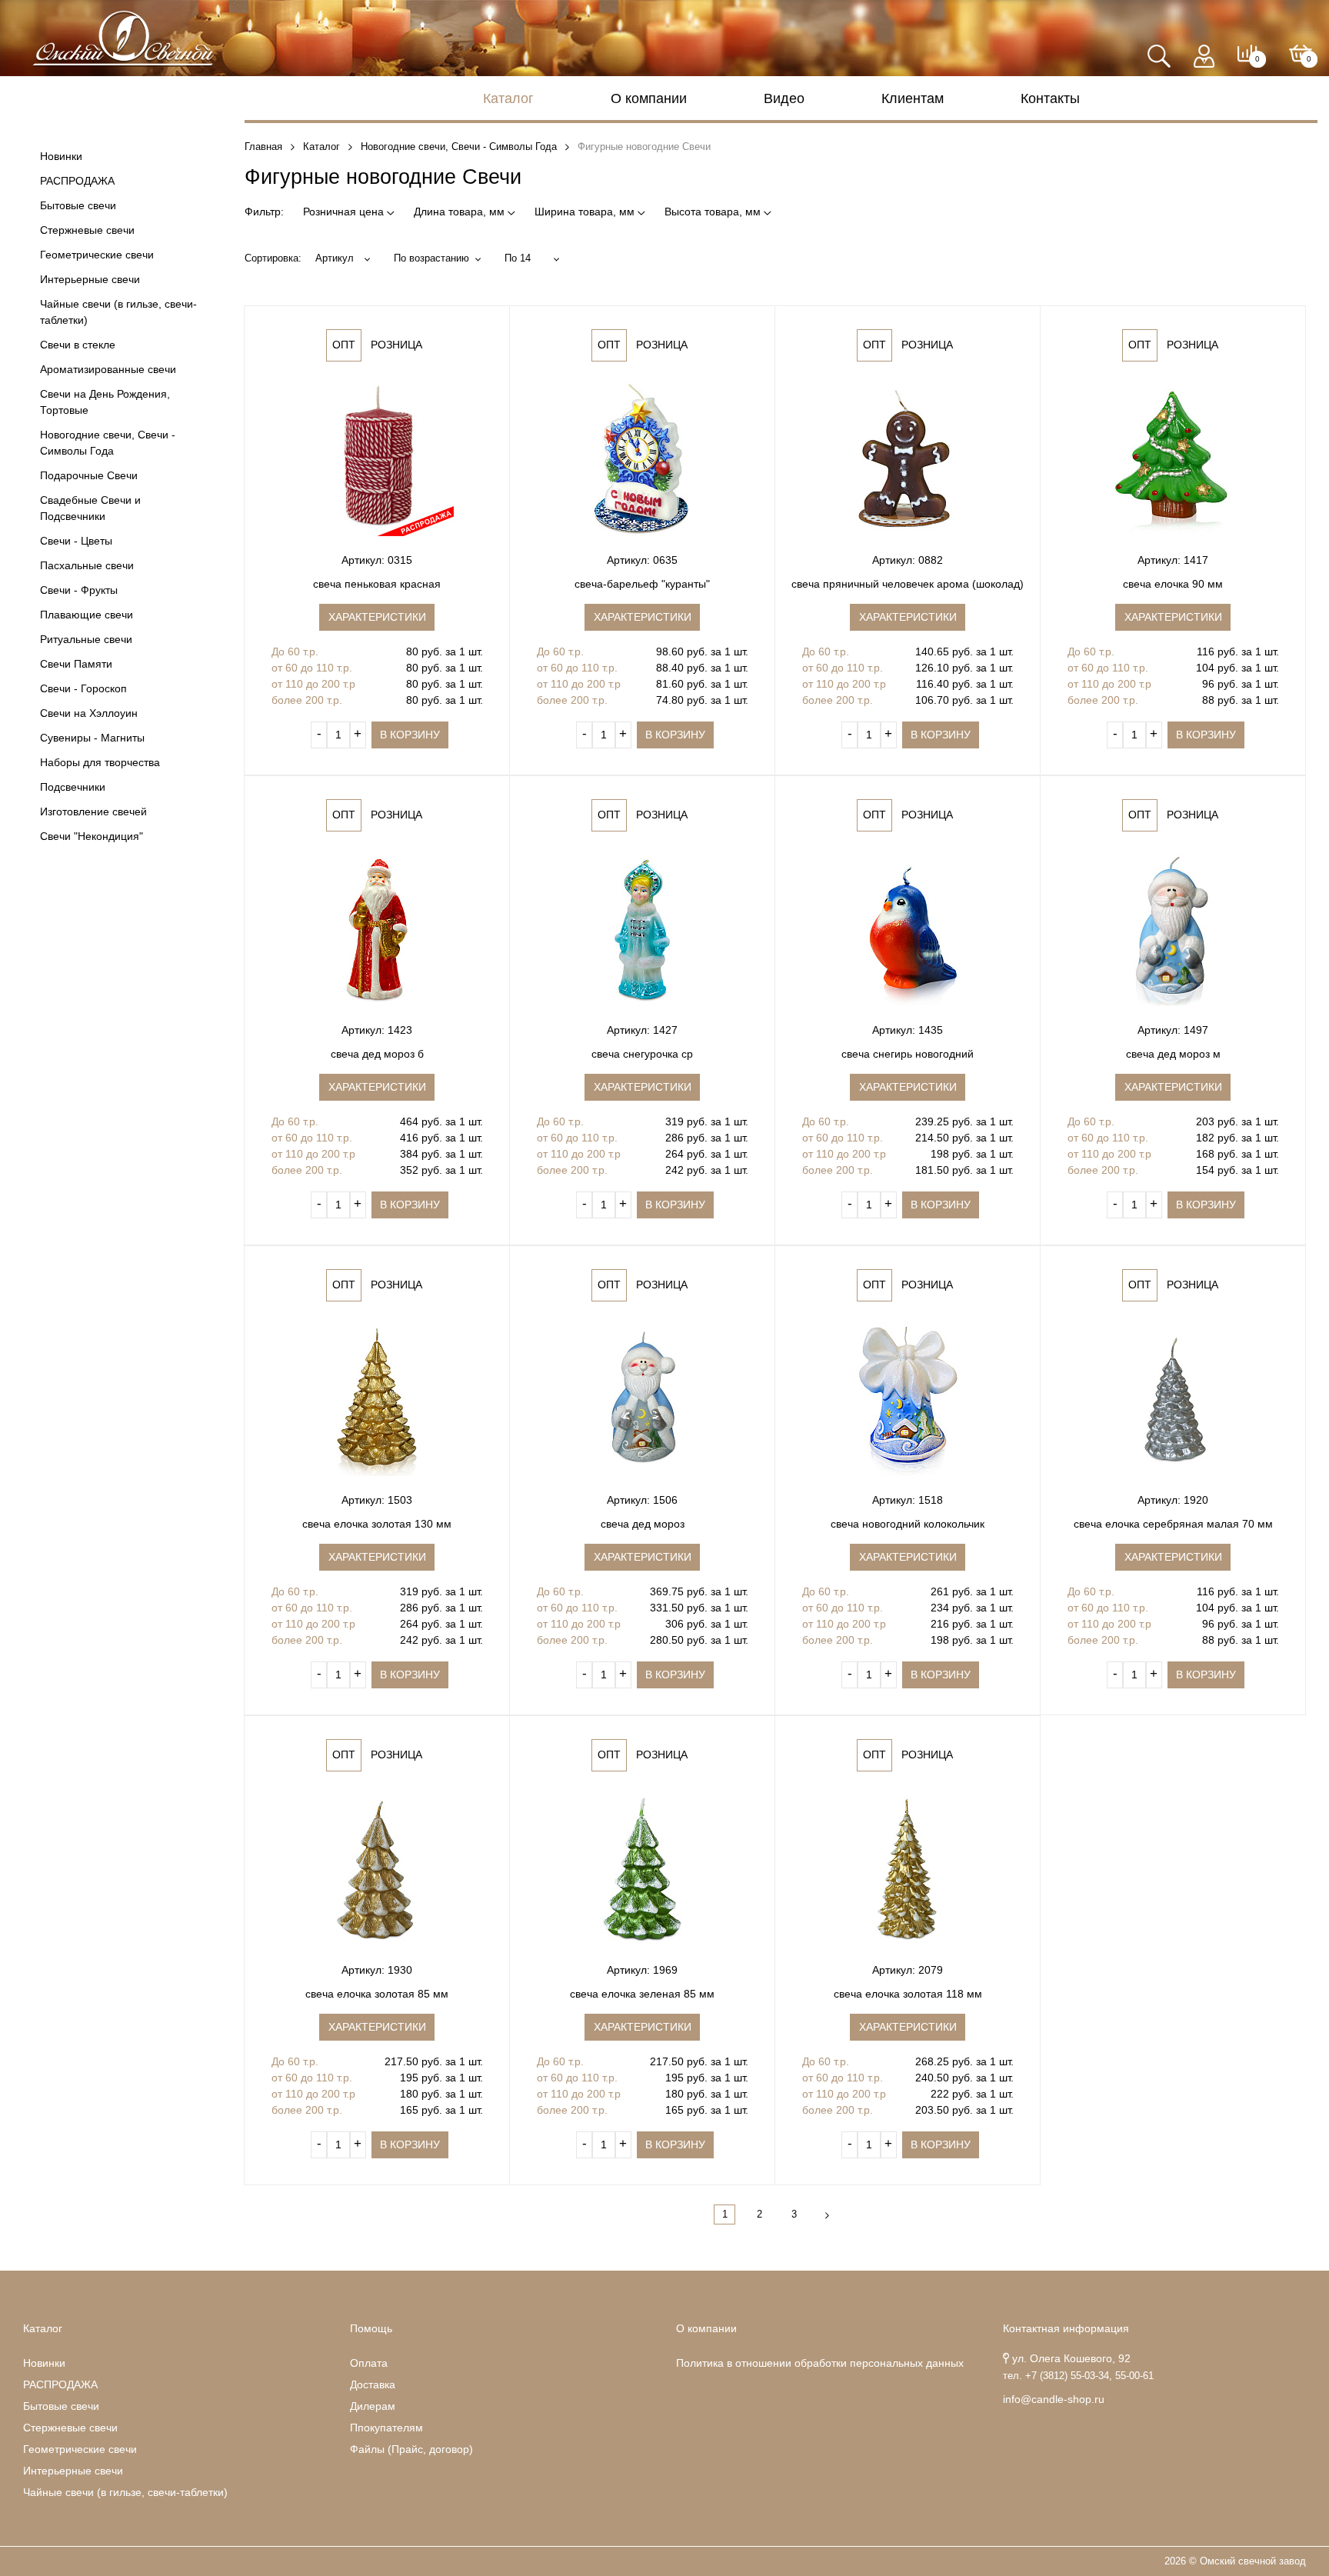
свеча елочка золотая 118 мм (908, 1994)
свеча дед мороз (643, 1524)
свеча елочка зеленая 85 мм (642, 1994)
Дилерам (373, 2406)
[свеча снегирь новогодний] (908, 929)
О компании (649, 98)
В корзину (410, 735)
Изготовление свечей (93, 811)
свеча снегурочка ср (642, 1054)
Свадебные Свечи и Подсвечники (90, 508)
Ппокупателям (386, 2428)
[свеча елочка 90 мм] (1173, 459)
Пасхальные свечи (87, 565)
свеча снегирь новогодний (908, 1054)
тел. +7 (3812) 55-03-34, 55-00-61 (1078, 2376)
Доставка (373, 2384)
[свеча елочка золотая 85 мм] (377, 1869)
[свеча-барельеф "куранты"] (642, 459)
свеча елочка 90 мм (1173, 584)
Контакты (1050, 98)
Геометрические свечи (97, 255)
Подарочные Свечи (89, 475)
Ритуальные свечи (86, 639)
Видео (784, 98)
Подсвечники (73, 787)
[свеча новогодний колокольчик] (908, 1399)
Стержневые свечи (87, 230)
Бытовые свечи (78, 205)
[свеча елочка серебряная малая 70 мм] (1173, 1399)
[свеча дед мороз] (642, 1399)
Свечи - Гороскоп (83, 688)
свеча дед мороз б (377, 1054)
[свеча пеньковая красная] (377, 459)
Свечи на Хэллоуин (89, 713)
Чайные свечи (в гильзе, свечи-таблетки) (118, 312)
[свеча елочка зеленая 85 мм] (642, 1869)
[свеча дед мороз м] (1173, 929)
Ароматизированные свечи (108, 369)
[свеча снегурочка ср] (642, 929)
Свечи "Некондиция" (92, 836)
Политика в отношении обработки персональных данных (820, 2363)
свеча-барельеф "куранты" (642, 584)
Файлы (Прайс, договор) (411, 2449)
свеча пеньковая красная (377, 584)
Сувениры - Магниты (92, 738)
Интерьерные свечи (90, 279)
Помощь (371, 2328)
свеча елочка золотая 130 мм (377, 1524)
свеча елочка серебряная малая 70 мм (1173, 1524)
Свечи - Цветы (76, 541)
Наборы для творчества (100, 762)
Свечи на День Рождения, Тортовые (105, 402)
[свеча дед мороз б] (377, 929)
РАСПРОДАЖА (77, 181)
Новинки (61, 156)
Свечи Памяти (76, 664)
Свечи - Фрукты (79, 590)
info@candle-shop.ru (1054, 2399)
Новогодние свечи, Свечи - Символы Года (108, 443)
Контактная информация (1066, 2328)
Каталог (508, 98)
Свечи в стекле (78, 345)
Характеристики (377, 617)
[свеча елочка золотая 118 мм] (908, 1869)
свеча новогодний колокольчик (908, 1524)
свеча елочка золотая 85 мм (377, 1994)
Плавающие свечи (87, 615)
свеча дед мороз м (1173, 1054)
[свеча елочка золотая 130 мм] (377, 1399)
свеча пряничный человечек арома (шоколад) (908, 584)
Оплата (369, 2363)
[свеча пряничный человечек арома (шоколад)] (908, 459)
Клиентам (913, 98)
